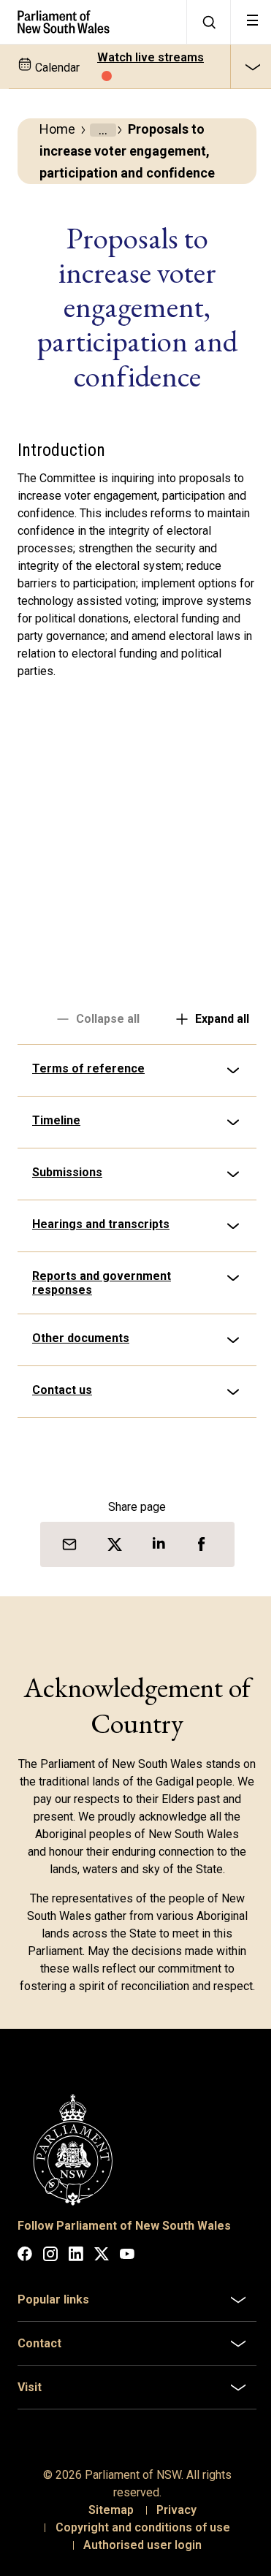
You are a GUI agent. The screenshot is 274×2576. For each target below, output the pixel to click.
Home (57, 129)
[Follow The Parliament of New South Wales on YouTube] (127, 2268)
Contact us (62, 1390)
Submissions (67, 1172)
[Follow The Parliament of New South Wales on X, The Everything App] (102, 2268)
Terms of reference (88, 1068)
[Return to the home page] (93, 22)
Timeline (56, 1120)
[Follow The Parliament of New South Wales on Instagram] (50, 2268)
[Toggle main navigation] (252, 22)
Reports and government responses (102, 1283)
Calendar (56, 68)
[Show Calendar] (252, 66)
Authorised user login (137, 2557)
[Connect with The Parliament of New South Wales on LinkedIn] (76, 2268)
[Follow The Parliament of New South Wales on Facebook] (25, 2268)
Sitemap (106, 2522)
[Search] (208, 22)
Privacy (171, 2522)
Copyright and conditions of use (137, 2539)
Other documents (81, 1338)
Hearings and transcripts (101, 1224)
